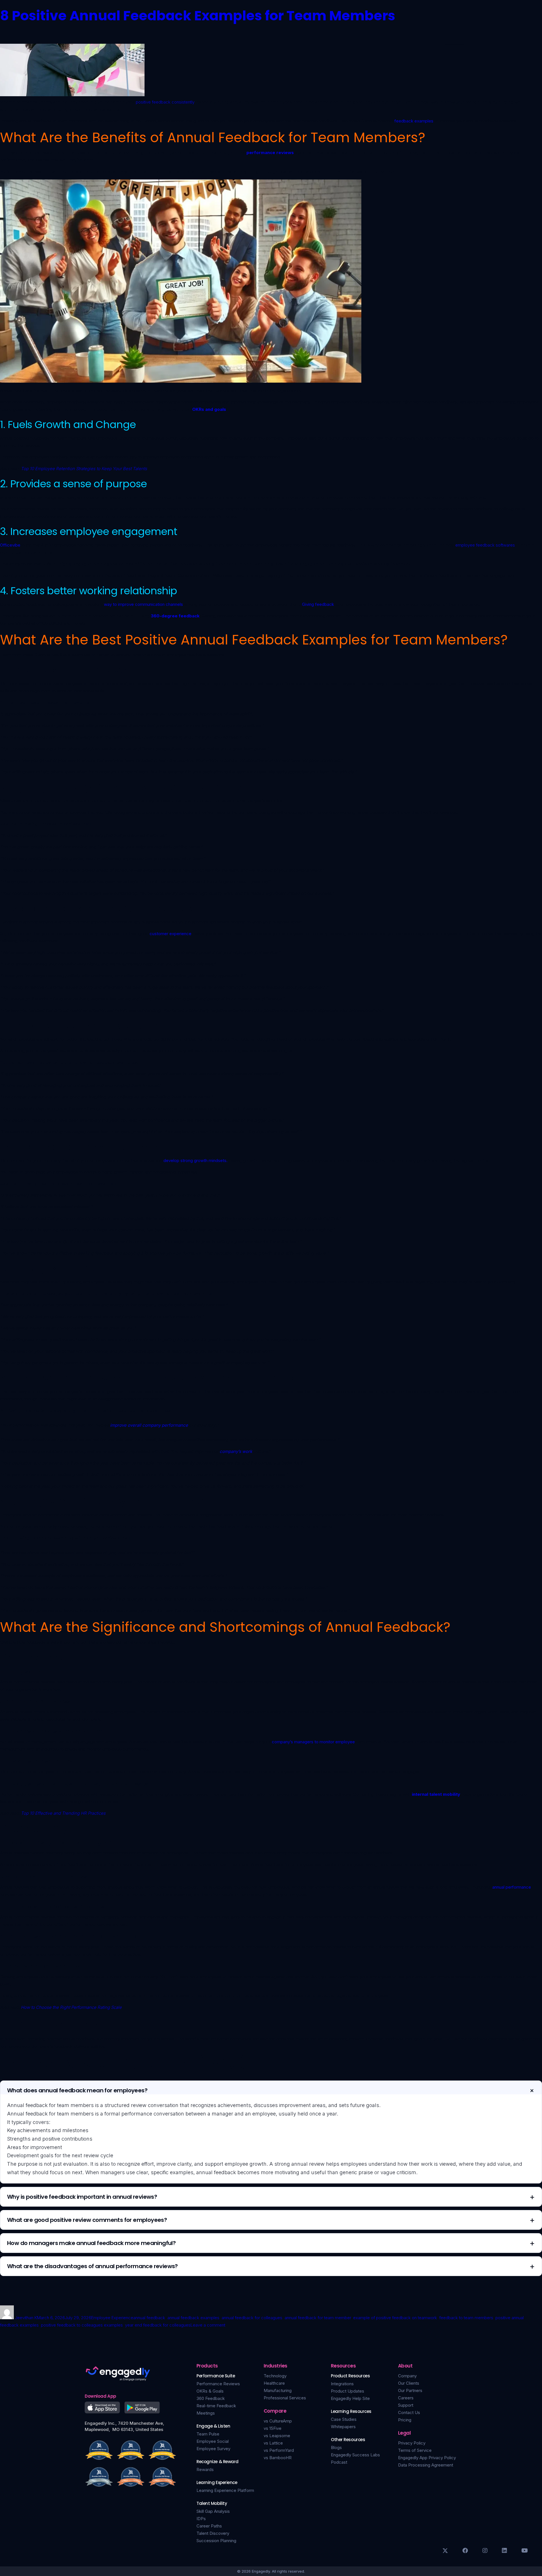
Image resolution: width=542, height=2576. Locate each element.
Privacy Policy (412, 2443)
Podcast (339, 2462)
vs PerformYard (279, 2450)
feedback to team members (466, 2318)
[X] (445, 2551)
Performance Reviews (218, 2384)
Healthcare (274, 2383)
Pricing (405, 2420)
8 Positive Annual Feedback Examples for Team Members (198, 16)
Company (407, 2376)
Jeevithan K (26, 2318)
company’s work (236, 1451)
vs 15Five (273, 2428)
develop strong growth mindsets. (195, 1160)
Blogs (336, 2447)
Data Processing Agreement (426, 2465)
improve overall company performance (149, 1425)
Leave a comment (208, 2325)
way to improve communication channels (143, 604)
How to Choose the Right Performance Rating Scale (71, 2007)
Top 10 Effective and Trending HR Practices (63, 1813)
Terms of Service (415, 2450)
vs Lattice (273, 2443)
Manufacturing (278, 2390)
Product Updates (348, 2391)
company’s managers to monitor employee (313, 1742)
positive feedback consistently (165, 102)
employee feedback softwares (485, 545)
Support (406, 2405)
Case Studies (344, 2419)
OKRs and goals (209, 409)
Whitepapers (343, 2427)
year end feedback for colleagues (158, 2325)
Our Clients (409, 2383)
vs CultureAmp (278, 2421)
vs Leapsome (277, 2436)
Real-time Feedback (216, 2406)
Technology (275, 2376)
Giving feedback (318, 604)
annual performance (512, 1887)
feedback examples (414, 121)
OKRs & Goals (210, 2391)
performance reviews (270, 153)
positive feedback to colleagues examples (82, 2325)
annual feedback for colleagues (252, 2318)
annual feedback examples (193, 2318)
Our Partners (410, 2390)
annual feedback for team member (318, 2318)
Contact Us (409, 2412)
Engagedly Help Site (350, 2398)
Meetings (206, 2413)
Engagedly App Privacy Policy (427, 2458)
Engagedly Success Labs (355, 2455)
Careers (406, 2398)
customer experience (171, 934)
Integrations (342, 2384)
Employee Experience (112, 2318)
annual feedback (149, 2318)
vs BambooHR (278, 2458)
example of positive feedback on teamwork (395, 2318)
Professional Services (285, 2398)
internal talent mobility (436, 1794)
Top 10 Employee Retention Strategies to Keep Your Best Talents (84, 469)
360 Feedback (211, 2398)
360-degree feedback (175, 616)
